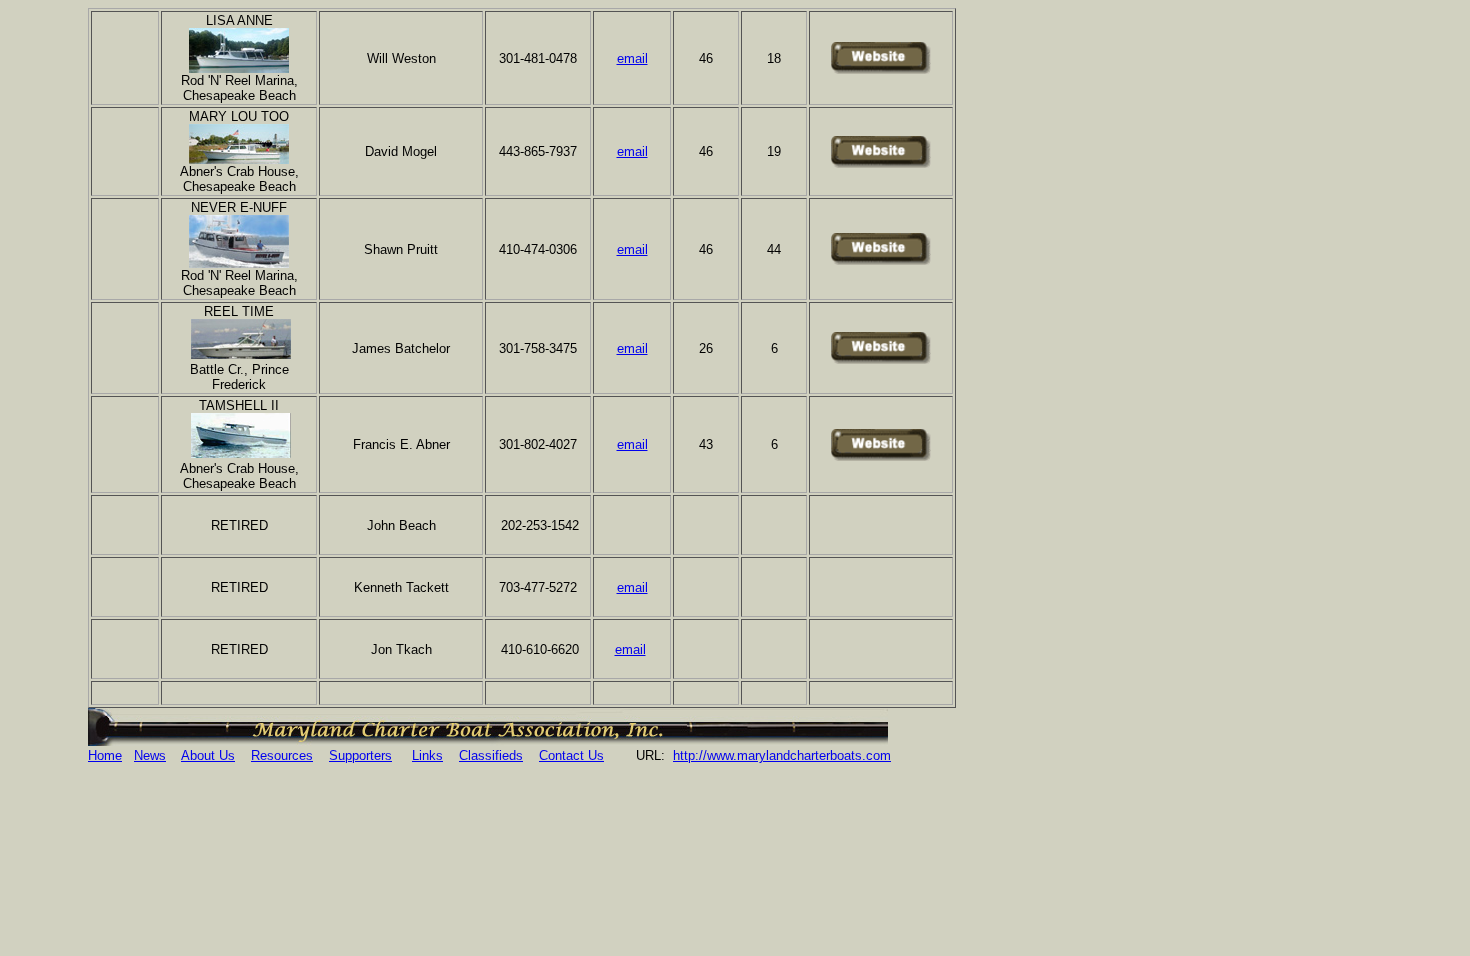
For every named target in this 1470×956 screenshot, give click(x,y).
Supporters (360, 755)
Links (427, 755)
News (150, 755)
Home (105, 755)
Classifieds (491, 755)
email (632, 151)
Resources (282, 755)
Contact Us (571, 755)
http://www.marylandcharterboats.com (782, 755)
